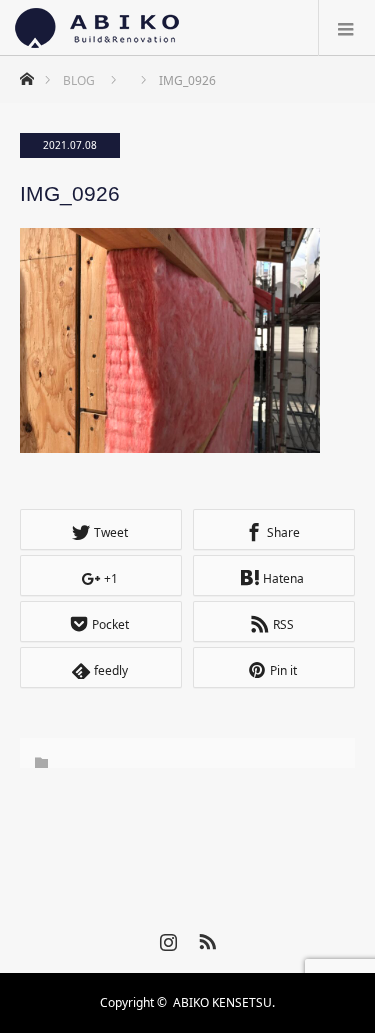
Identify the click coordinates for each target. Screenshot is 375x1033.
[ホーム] (26, 73)
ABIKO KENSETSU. (224, 1002)
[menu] (346, 28)
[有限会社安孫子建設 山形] (97, 28)
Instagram (166, 938)
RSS (205, 938)
